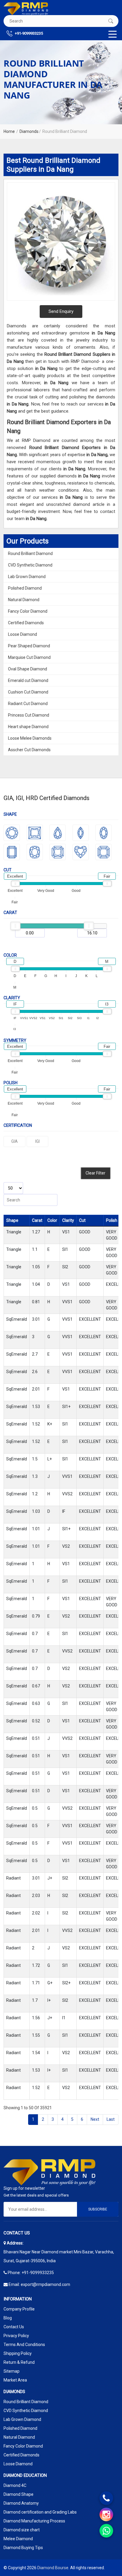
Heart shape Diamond (28, 727)
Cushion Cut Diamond (28, 692)
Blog (8, 2318)
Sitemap (12, 2371)
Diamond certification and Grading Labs (40, 2512)
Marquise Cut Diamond (29, 657)
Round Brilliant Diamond (30, 554)
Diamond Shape (19, 2494)
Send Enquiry (61, 311)
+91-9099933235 (28, 33)
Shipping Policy (18, 2353)
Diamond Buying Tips (23, 2548)
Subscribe (98, 2209)
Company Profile (19, 2309)
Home (9, 131)
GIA (15, 1141)
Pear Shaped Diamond (29, 646)
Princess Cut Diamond (29, 715)
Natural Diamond (24, 600)
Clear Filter (95, 1173)
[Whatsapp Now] (106, 2531)
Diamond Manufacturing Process (34, 2521)
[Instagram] (106, 2514)
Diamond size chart (22, 2530)
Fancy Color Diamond (28, 611)
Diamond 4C (15, 2485)
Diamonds (29, 131)
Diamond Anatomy (21, 2503)
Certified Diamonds (26, 623)
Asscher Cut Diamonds (29, 750)
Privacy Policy (16, 2336)
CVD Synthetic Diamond (30, 565)
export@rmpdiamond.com (45, 2284)
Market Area (15, 2380)
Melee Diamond (18, 2539)
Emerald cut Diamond (28, 680)
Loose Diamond (23, 634)
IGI (37, 1141)
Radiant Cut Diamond (28, 704)
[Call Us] (106, 2498)
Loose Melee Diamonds (30, 738)
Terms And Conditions (24, 2345)
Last (111, 2119)
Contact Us (14, 2327)
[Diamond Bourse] (26, 9)
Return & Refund (19, 2362)
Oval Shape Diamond (28, 669)
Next (95, 2119)
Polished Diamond (25, 588)
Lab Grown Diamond (27, 577)
